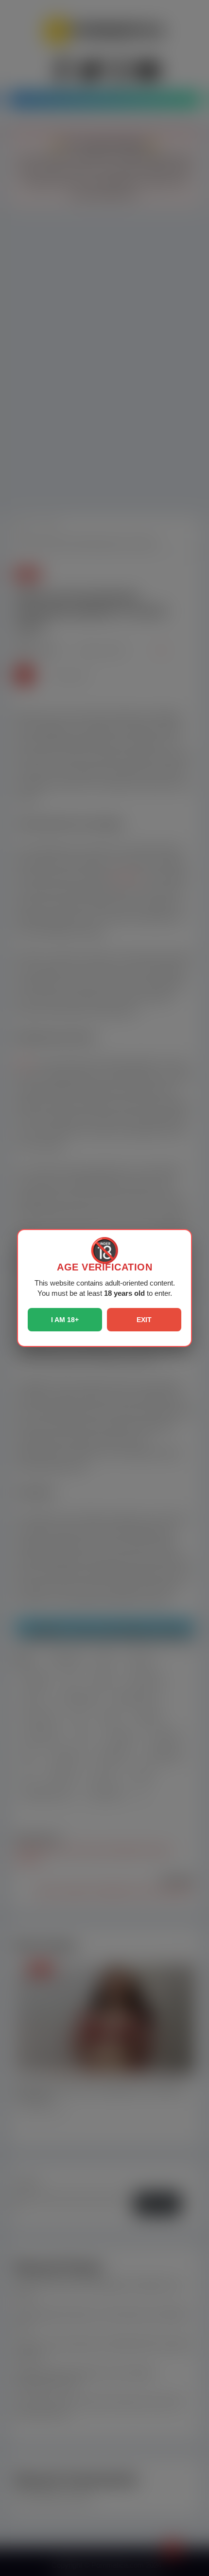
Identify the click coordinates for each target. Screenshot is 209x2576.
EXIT (144, 1320)
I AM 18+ (65, 1320)
